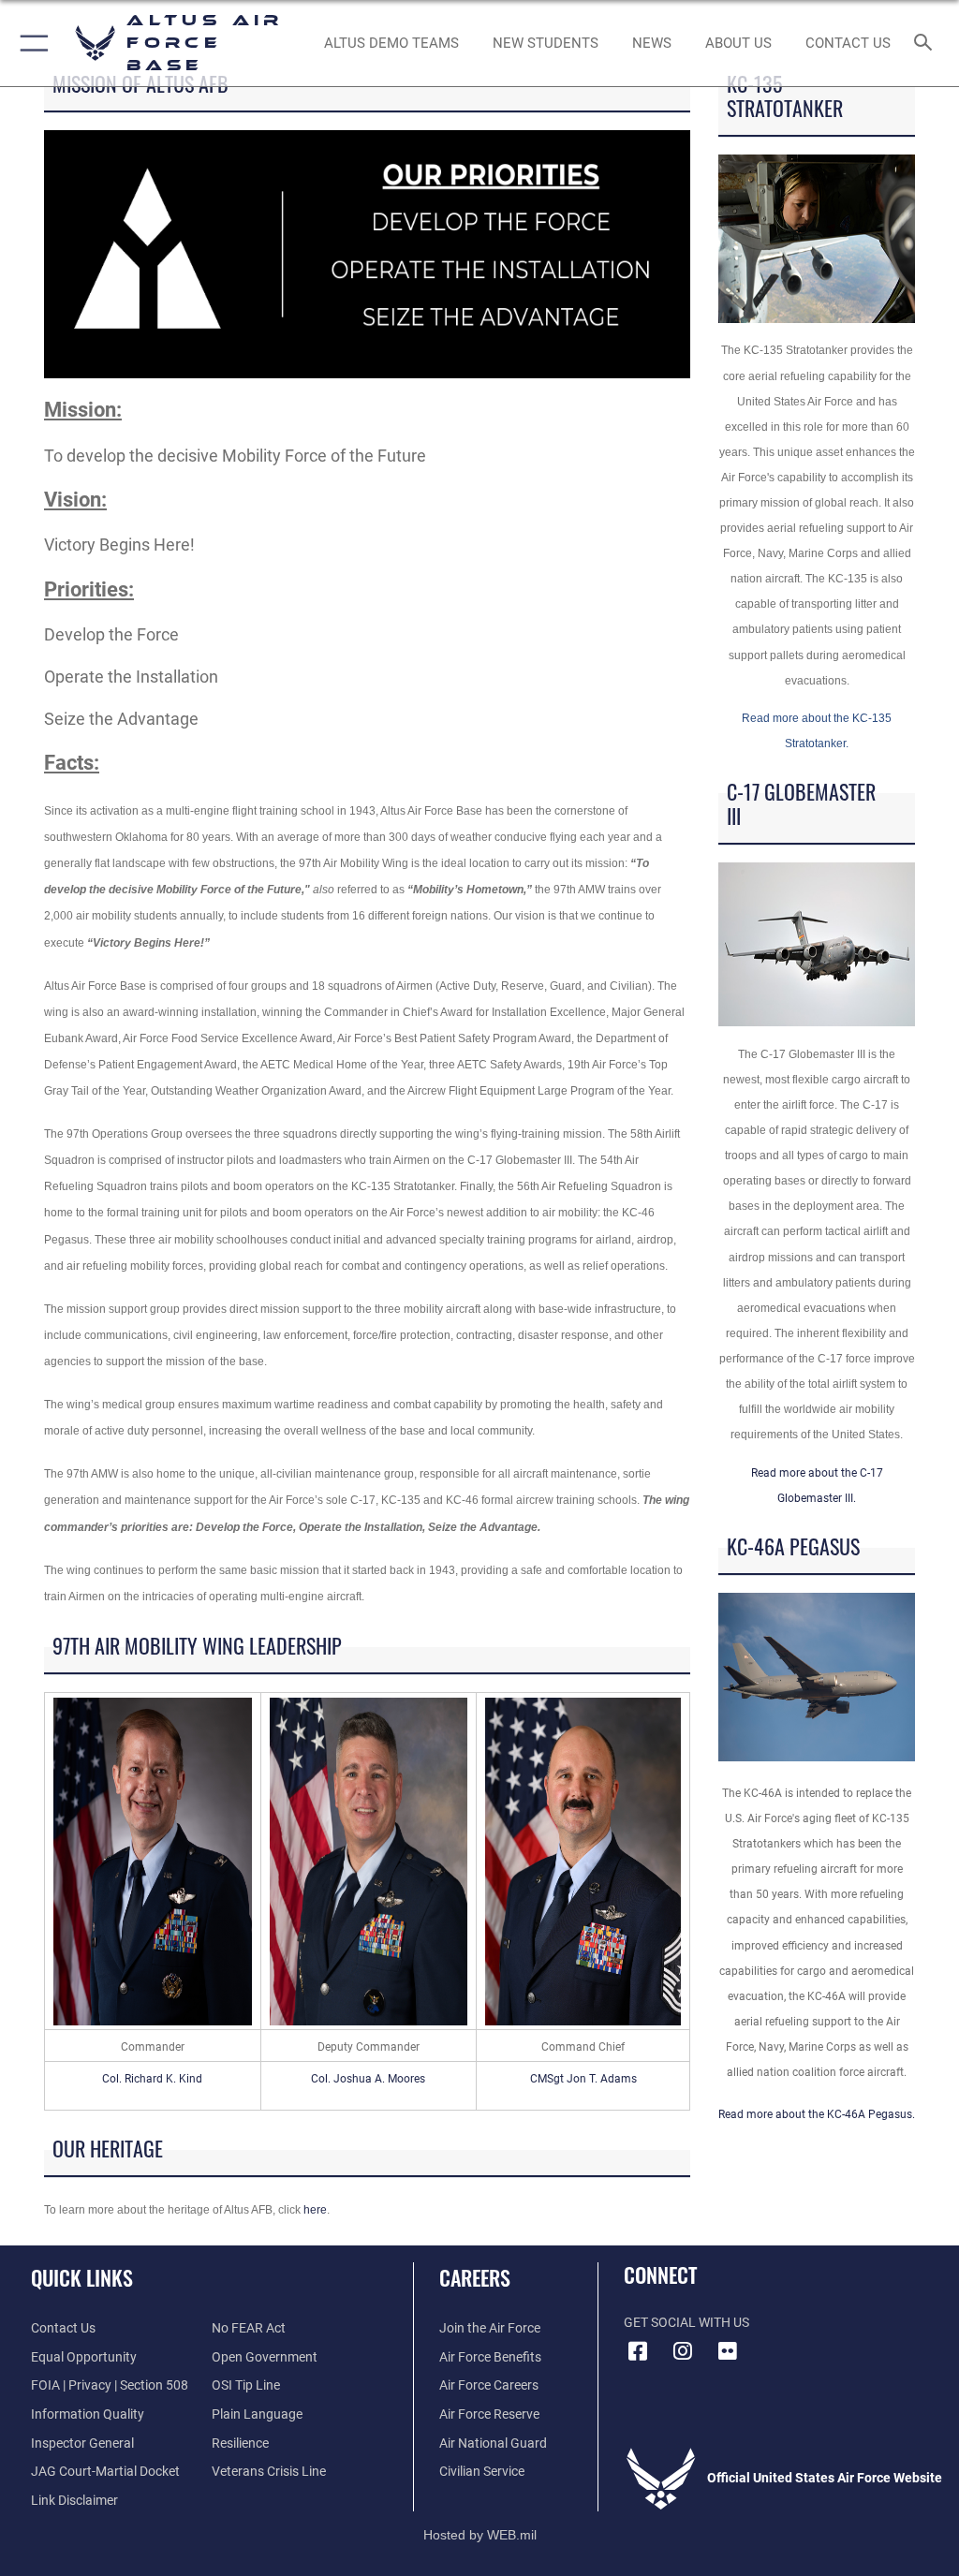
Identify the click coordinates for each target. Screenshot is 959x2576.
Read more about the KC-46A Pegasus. (817, 2114)
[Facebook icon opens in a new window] (638, 2351)
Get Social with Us (686, 2323)
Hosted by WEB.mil (480, 2535)
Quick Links (82, 2277)
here (315, 2210)
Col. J (325, 2079)
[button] (30, 43)
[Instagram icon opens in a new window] (683, 2351)
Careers (475, 2277)
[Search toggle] (927, 44)
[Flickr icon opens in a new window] (728, 2351)
